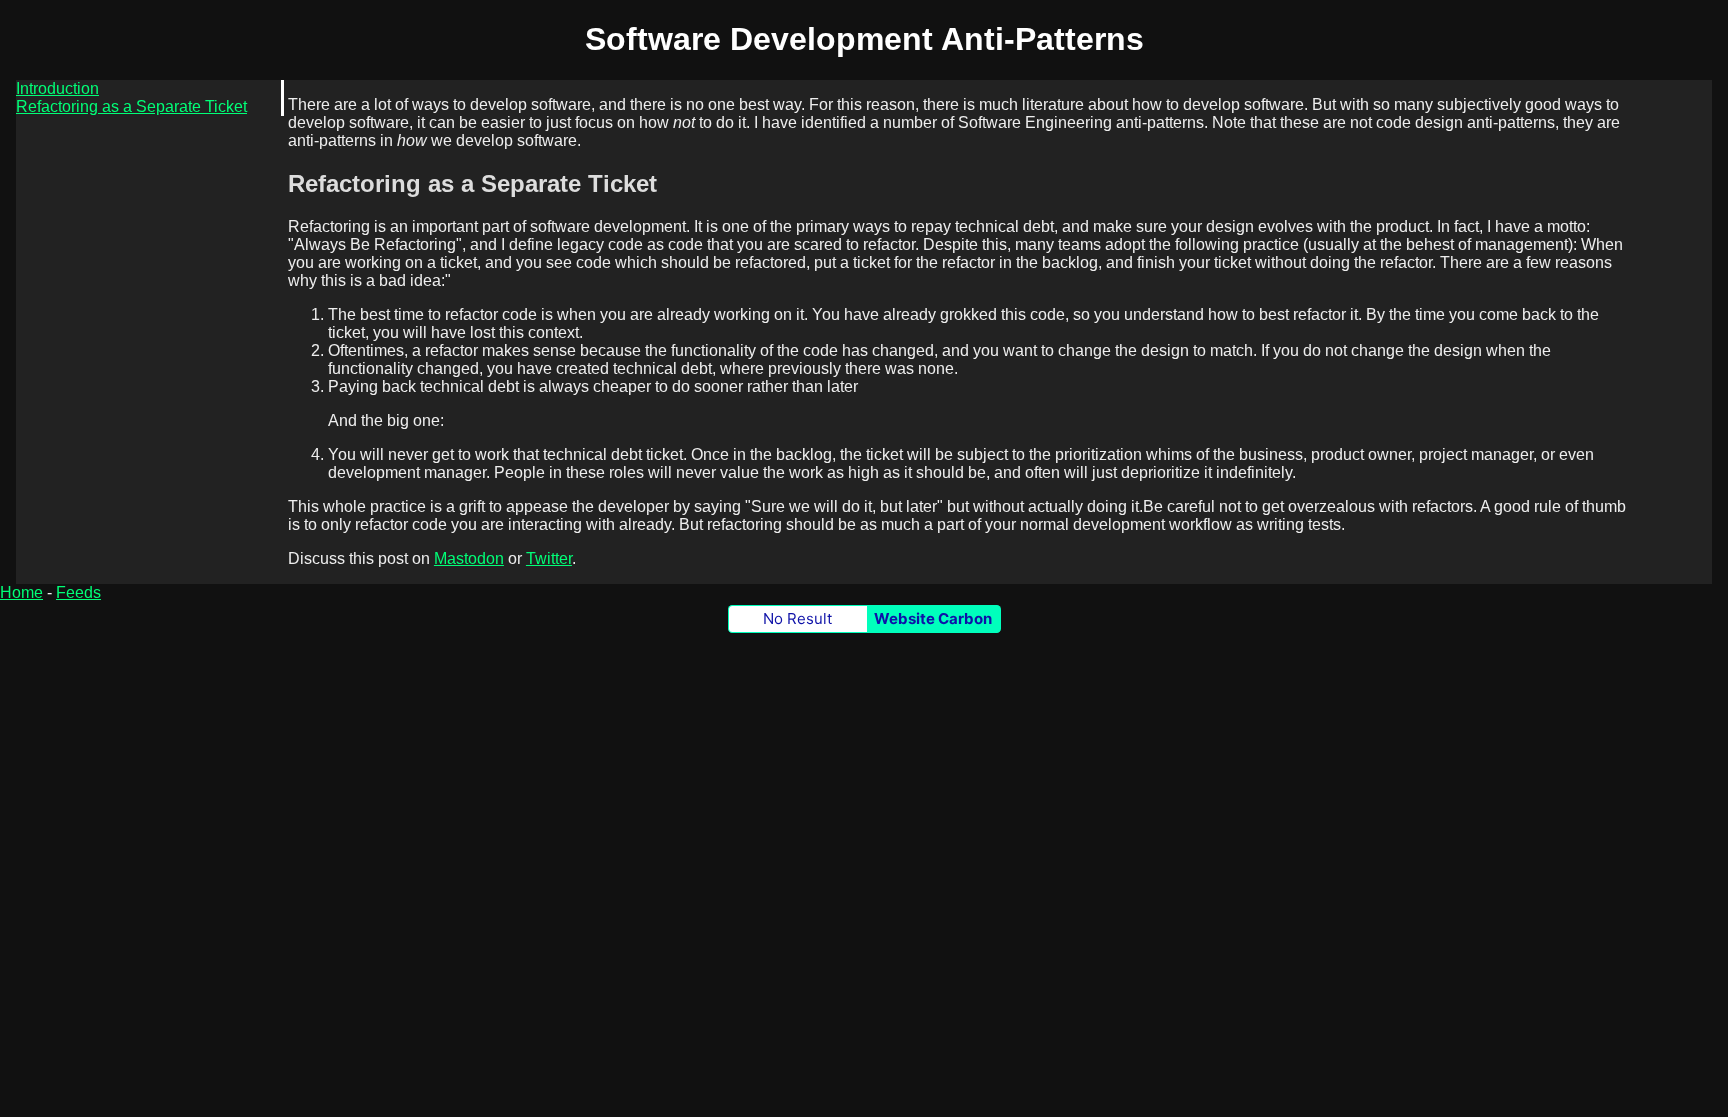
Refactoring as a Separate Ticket (131, 106)
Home (21, 592)
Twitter (549, 558)
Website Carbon (933, 618)
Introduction (57, 88)
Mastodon (469, 558)
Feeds (78, 592)
